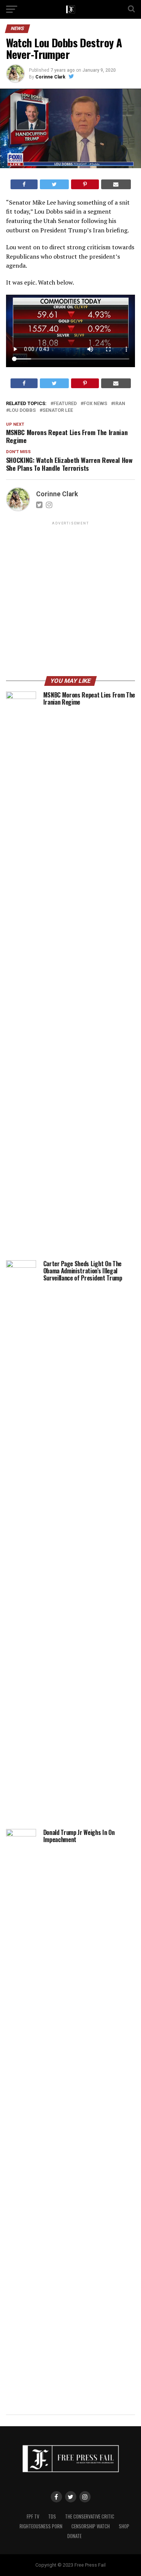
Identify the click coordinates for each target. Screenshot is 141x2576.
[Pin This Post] (85, 184)
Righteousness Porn (41, 2526)
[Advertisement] (70, 600)
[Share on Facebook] (24, 184)
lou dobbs (22, 411)
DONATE (74, 2536)
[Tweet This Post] (54, 184)
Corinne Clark (50, 77)
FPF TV (33, 2516)
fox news (95, 404)
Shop (124, 2526)
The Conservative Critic (90, 2516)
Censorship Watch (91, 2526)
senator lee (58, 411)
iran (120, 404)
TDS (52, 2516)
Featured (65, 404)
